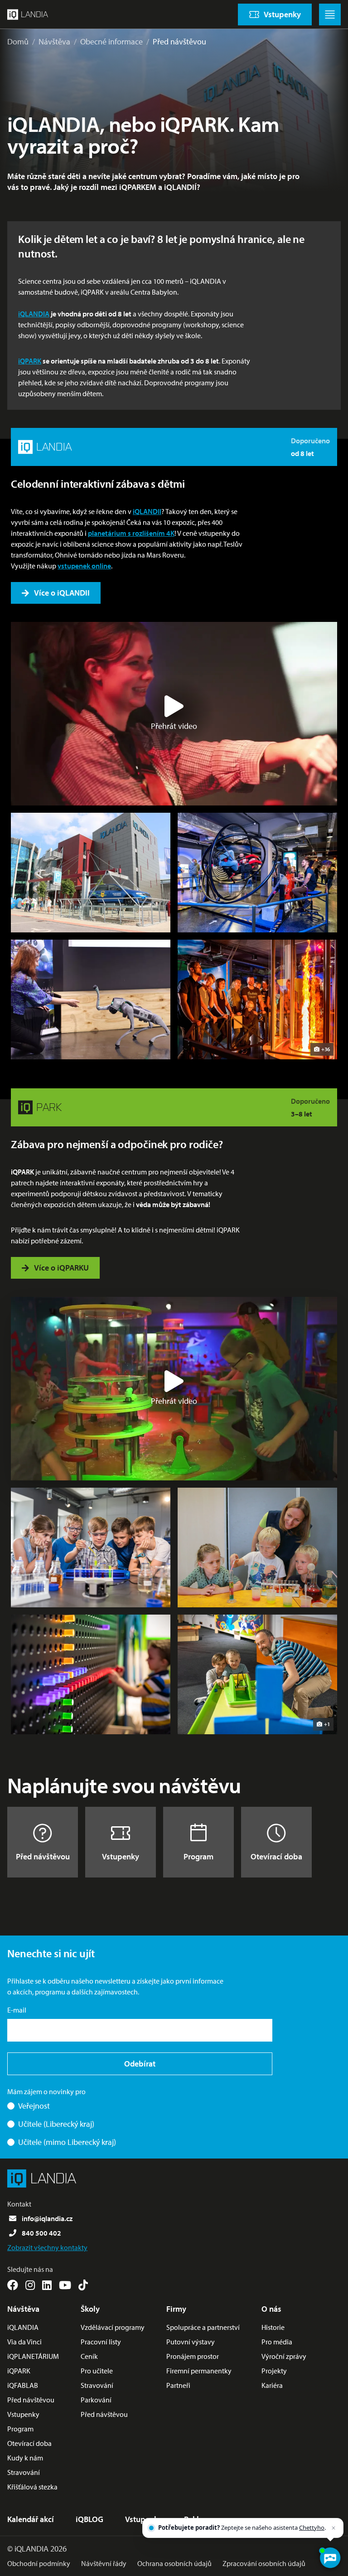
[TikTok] (83, 2285)
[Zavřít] (333, 2528)
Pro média (277, 2342)
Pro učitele (97, 2371)
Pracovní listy (101, 2342)
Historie (273, 2327)
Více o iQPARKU (61, 1268)
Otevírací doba (276, 1856)
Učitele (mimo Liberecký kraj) (67, 2142)
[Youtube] (65, 2285)
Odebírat (140, 2064)
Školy (90, 2309)
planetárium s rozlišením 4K (131, 533)
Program (198, 1856)
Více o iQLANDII (62, 593)
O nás (271, 2309)
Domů (18, 41)
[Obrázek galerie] (91, 873)
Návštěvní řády (104, 2563)
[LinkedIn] (47, 2285)
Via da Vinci (24, 2342)
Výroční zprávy (284, 2356)
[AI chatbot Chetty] (330, 2558)
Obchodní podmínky (39, 2563)
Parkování (96, 2400)
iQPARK (30, 361)
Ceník (89, 2356)
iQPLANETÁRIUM (33, 2356)
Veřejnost (34, 2106)
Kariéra (272, 2385)
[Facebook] (13, 2285)
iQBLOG (89, 2519)
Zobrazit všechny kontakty (47, 2247)
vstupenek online (84, 566)
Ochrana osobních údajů (174, 2563)
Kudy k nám (25, 2458)
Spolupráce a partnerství (203, 2327)
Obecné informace (111, 41)
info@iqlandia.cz (47, 2218)
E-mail (17, 2010)
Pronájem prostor (193, 2356)
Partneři (178, 2385)
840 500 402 (41, 2233)
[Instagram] (30, 2285)
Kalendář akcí (31, 2519)
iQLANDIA (34, 314)
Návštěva (54, 41)
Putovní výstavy (191, 2342)
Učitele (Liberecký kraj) (56, 2124)
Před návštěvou (179, 41)
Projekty (274, 2371)
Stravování (24, 2472)
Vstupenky (121, 1856)
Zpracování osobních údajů (264, 2563)
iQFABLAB (23, 2385)
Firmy (176, 2309)
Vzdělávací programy (113, 2327)
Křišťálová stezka (32, 2487)
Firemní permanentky (199, 2371)
